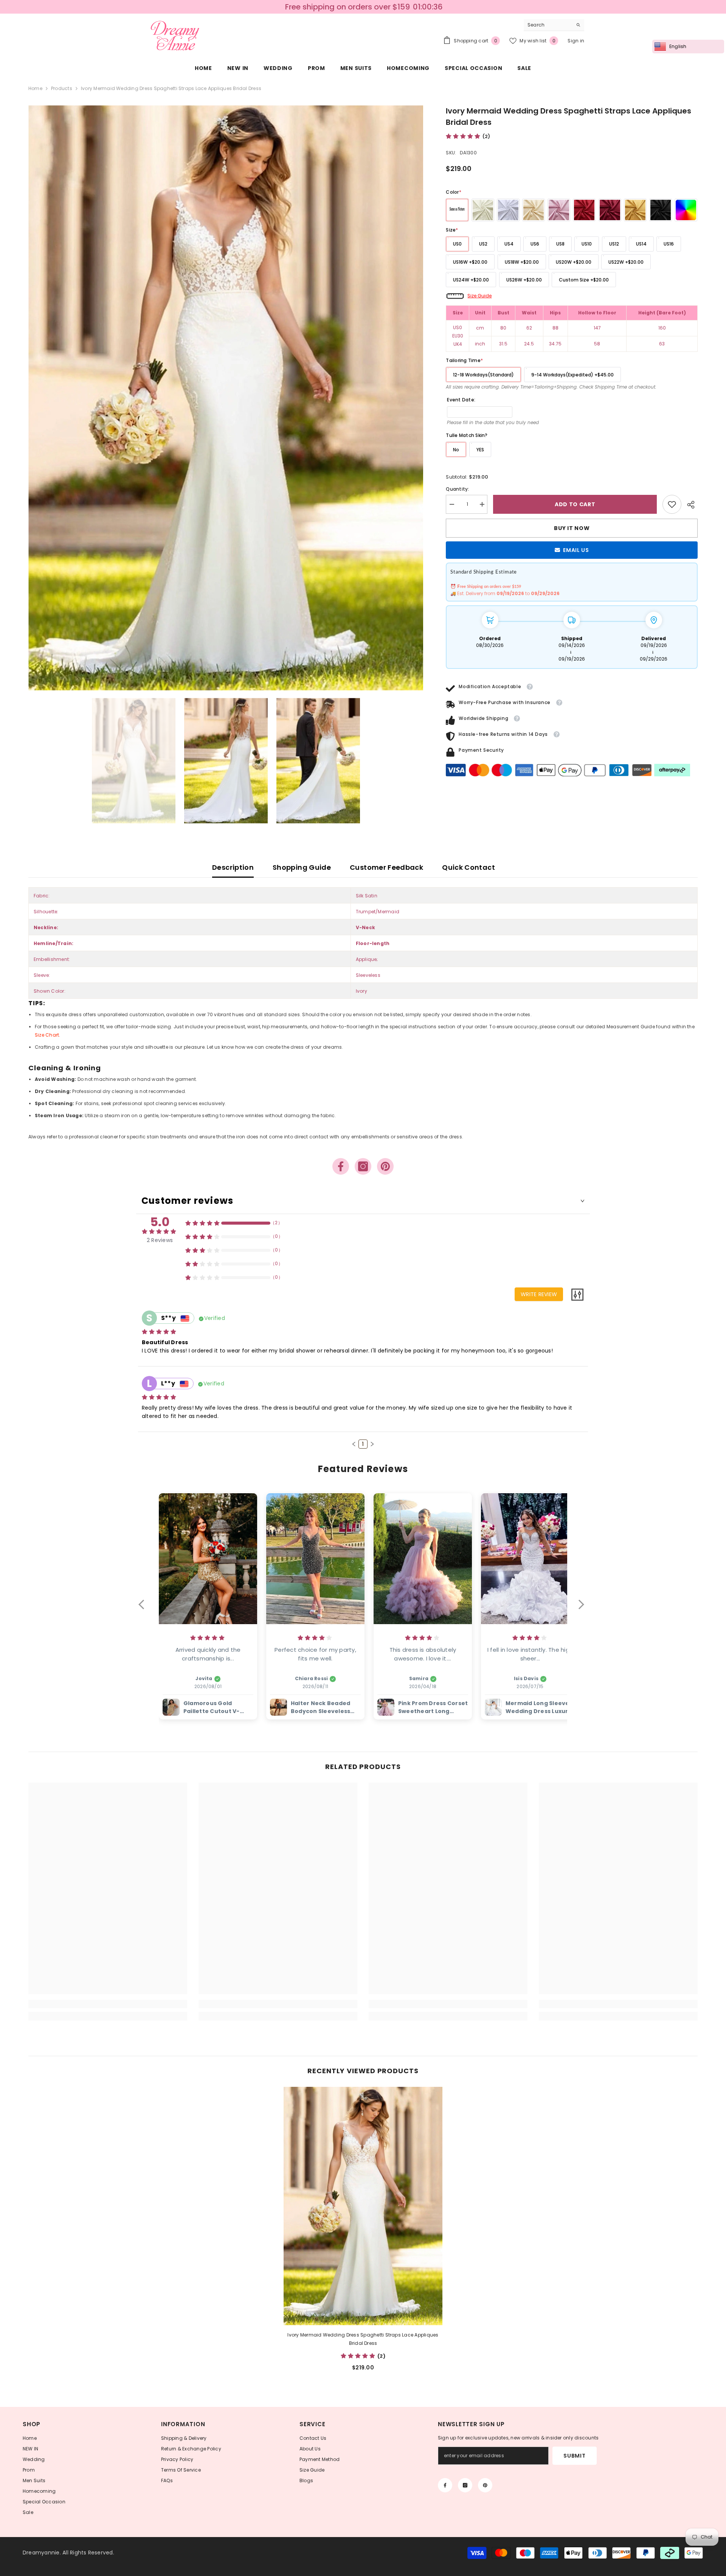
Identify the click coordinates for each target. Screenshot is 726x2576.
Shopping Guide (302, 867)
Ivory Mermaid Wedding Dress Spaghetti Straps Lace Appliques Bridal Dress (363, 2339)
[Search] (554, 25)
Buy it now (572, 528)
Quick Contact (468, 867)
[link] (672, 504)
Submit (574, 2456)
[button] (354, 1444)
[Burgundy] (610, 210)
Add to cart (575, 504)
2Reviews (160, 1240)
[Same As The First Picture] (457, 210)
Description (233, 867)
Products (62, 88)
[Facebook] (341, 1166)
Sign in (576, 41)
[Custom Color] (686, 210)
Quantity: (457, 489)
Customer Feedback (386, 867)
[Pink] (559, 210)
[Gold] (635, 210)
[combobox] (548, 25)
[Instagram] (363, 1166)
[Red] (584, 210)
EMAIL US (576, 550)
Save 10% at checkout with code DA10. (364, 7)
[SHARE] (690, 505)
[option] (363, 7)
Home (35, 88)
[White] (508, 210)
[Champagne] (534, 210)
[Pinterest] (385, 1166)
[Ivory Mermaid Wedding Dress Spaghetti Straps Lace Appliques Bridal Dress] (363, 2206)
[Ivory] (483, 210)
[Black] (661, 210)
